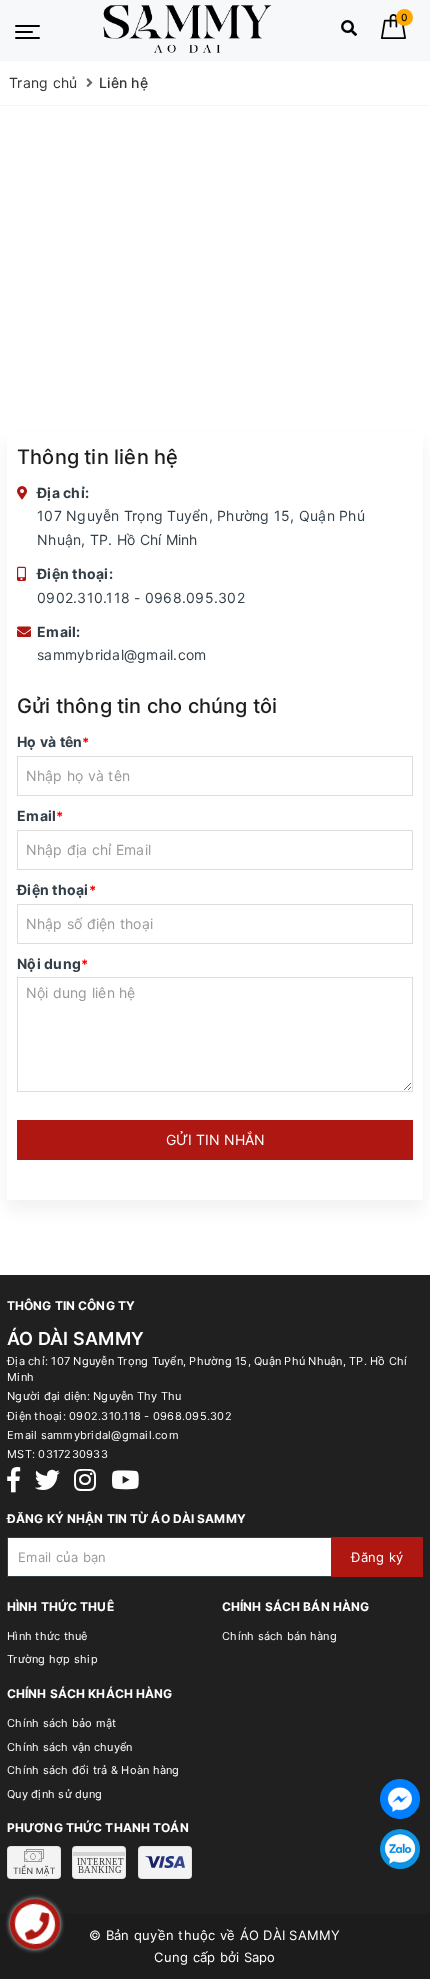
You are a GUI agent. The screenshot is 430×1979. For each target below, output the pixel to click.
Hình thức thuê (47, 1636)
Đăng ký (377, 1557)
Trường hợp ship (52, 1659)
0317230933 (73, 1454)
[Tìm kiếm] (349, 32)
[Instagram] (85, 1480)
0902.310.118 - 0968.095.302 (141, 597)
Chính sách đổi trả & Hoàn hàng (93, 1770)
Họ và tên (53, 741)
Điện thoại (56, 889)
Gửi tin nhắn (215, 1139)
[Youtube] (125, 1480)
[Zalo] (400, 1849)
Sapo (260, 1957)
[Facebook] (13, 1480)
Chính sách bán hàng (279, 1636)
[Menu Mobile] (27, 30)
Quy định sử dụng (54, 1794)
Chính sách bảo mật (62, 1723)
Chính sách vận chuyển (69, 1747)
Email (40, 815)
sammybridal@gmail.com (121, 654)
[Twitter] (47, 1480)
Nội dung (52, 963)
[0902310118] (35, 1924)
